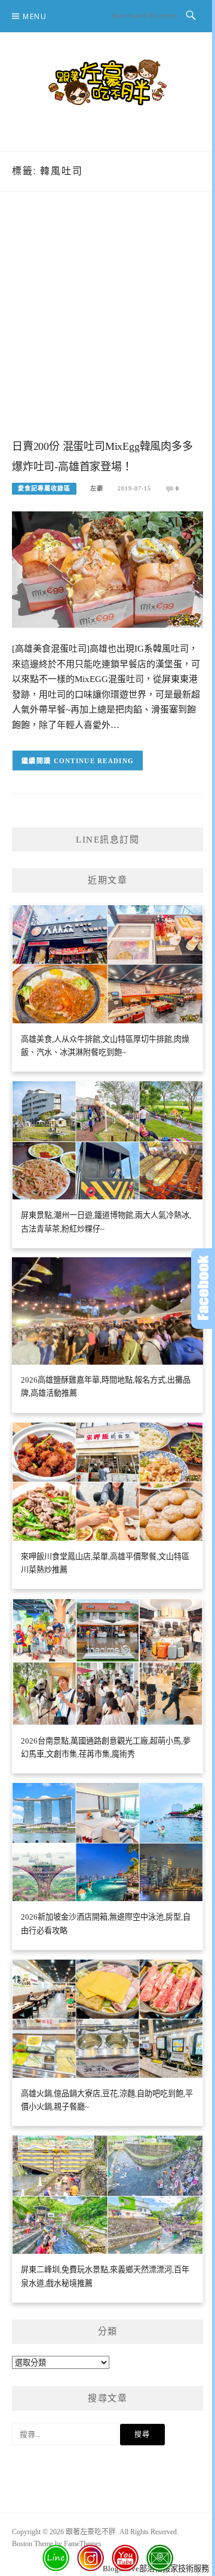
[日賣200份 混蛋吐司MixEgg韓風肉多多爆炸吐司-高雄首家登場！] (107, 568)
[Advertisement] (107, 327)
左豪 (97, 488)
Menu (35, 16)
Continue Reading (94, 761)
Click (203, 1289)
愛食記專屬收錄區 (44, 488)
